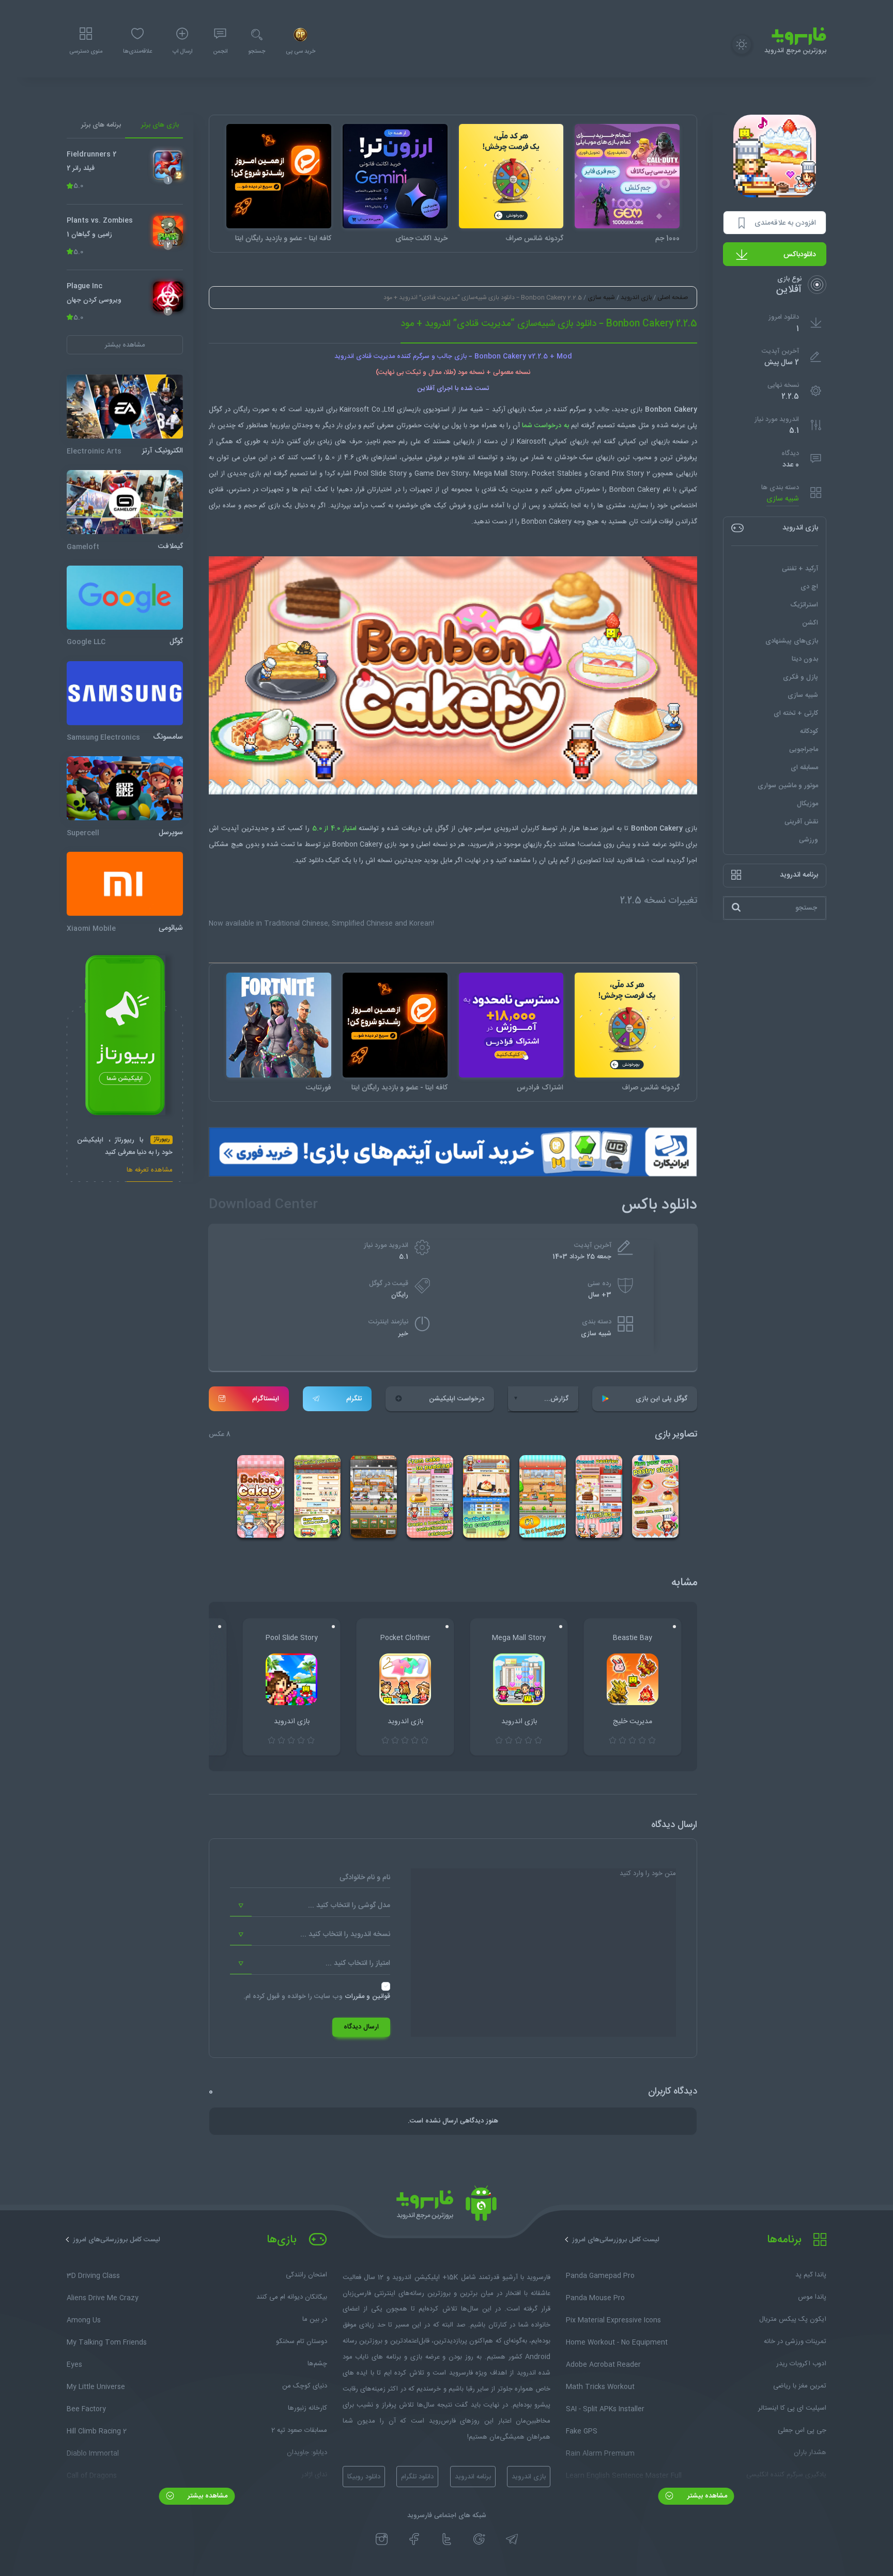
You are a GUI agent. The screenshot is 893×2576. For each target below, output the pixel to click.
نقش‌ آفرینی (801, 821)
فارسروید (482, 845)
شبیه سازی (783, 499)
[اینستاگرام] (382, 2539)
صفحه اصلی (673, 298)
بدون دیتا (805, 659)
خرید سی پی (301, 52)
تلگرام (354, 1399)
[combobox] (310, 1906)
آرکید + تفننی (800, 568)
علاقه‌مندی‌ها (137, 52)
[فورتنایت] (279, 1025)
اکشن (810, 622)
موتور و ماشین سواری (788, 785)
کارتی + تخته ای (796, 713)
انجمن (220, 52)
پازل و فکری (800, 677)
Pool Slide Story (380, 474)
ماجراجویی (804, 749)
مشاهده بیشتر (706, 2496)
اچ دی (809, 586)
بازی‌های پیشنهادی (792, 641)
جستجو (257, 52)
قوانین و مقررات (367, 1996)
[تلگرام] (512, 2539)
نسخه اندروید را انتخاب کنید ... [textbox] (345, 1934)
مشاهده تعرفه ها (150, 1171)
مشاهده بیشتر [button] (125, 345)
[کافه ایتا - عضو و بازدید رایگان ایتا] (279, 176)
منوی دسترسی (86, 52)
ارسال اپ (182, 52)
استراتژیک (804, 604)
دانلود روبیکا (364, 2477)
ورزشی (809, 839)
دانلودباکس (800, 255)
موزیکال (807, 803)
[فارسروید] (446, 2206)
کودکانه (809, 731)
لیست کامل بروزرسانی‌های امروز (616, 2240)
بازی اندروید (636, 298)
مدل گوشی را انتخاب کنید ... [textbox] (349, 1906)
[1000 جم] (627, 176)
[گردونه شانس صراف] (511, 176)
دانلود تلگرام (417, 2477)
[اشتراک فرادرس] (511, 1025)
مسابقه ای (804, 767)
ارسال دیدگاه (361, 2027)
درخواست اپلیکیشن (457, 1399)
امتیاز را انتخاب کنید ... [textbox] (358, 1963)
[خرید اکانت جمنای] (395, 176)
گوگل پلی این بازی (661, 1399)
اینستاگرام (266, 1399)
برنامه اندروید (473, 2477)
